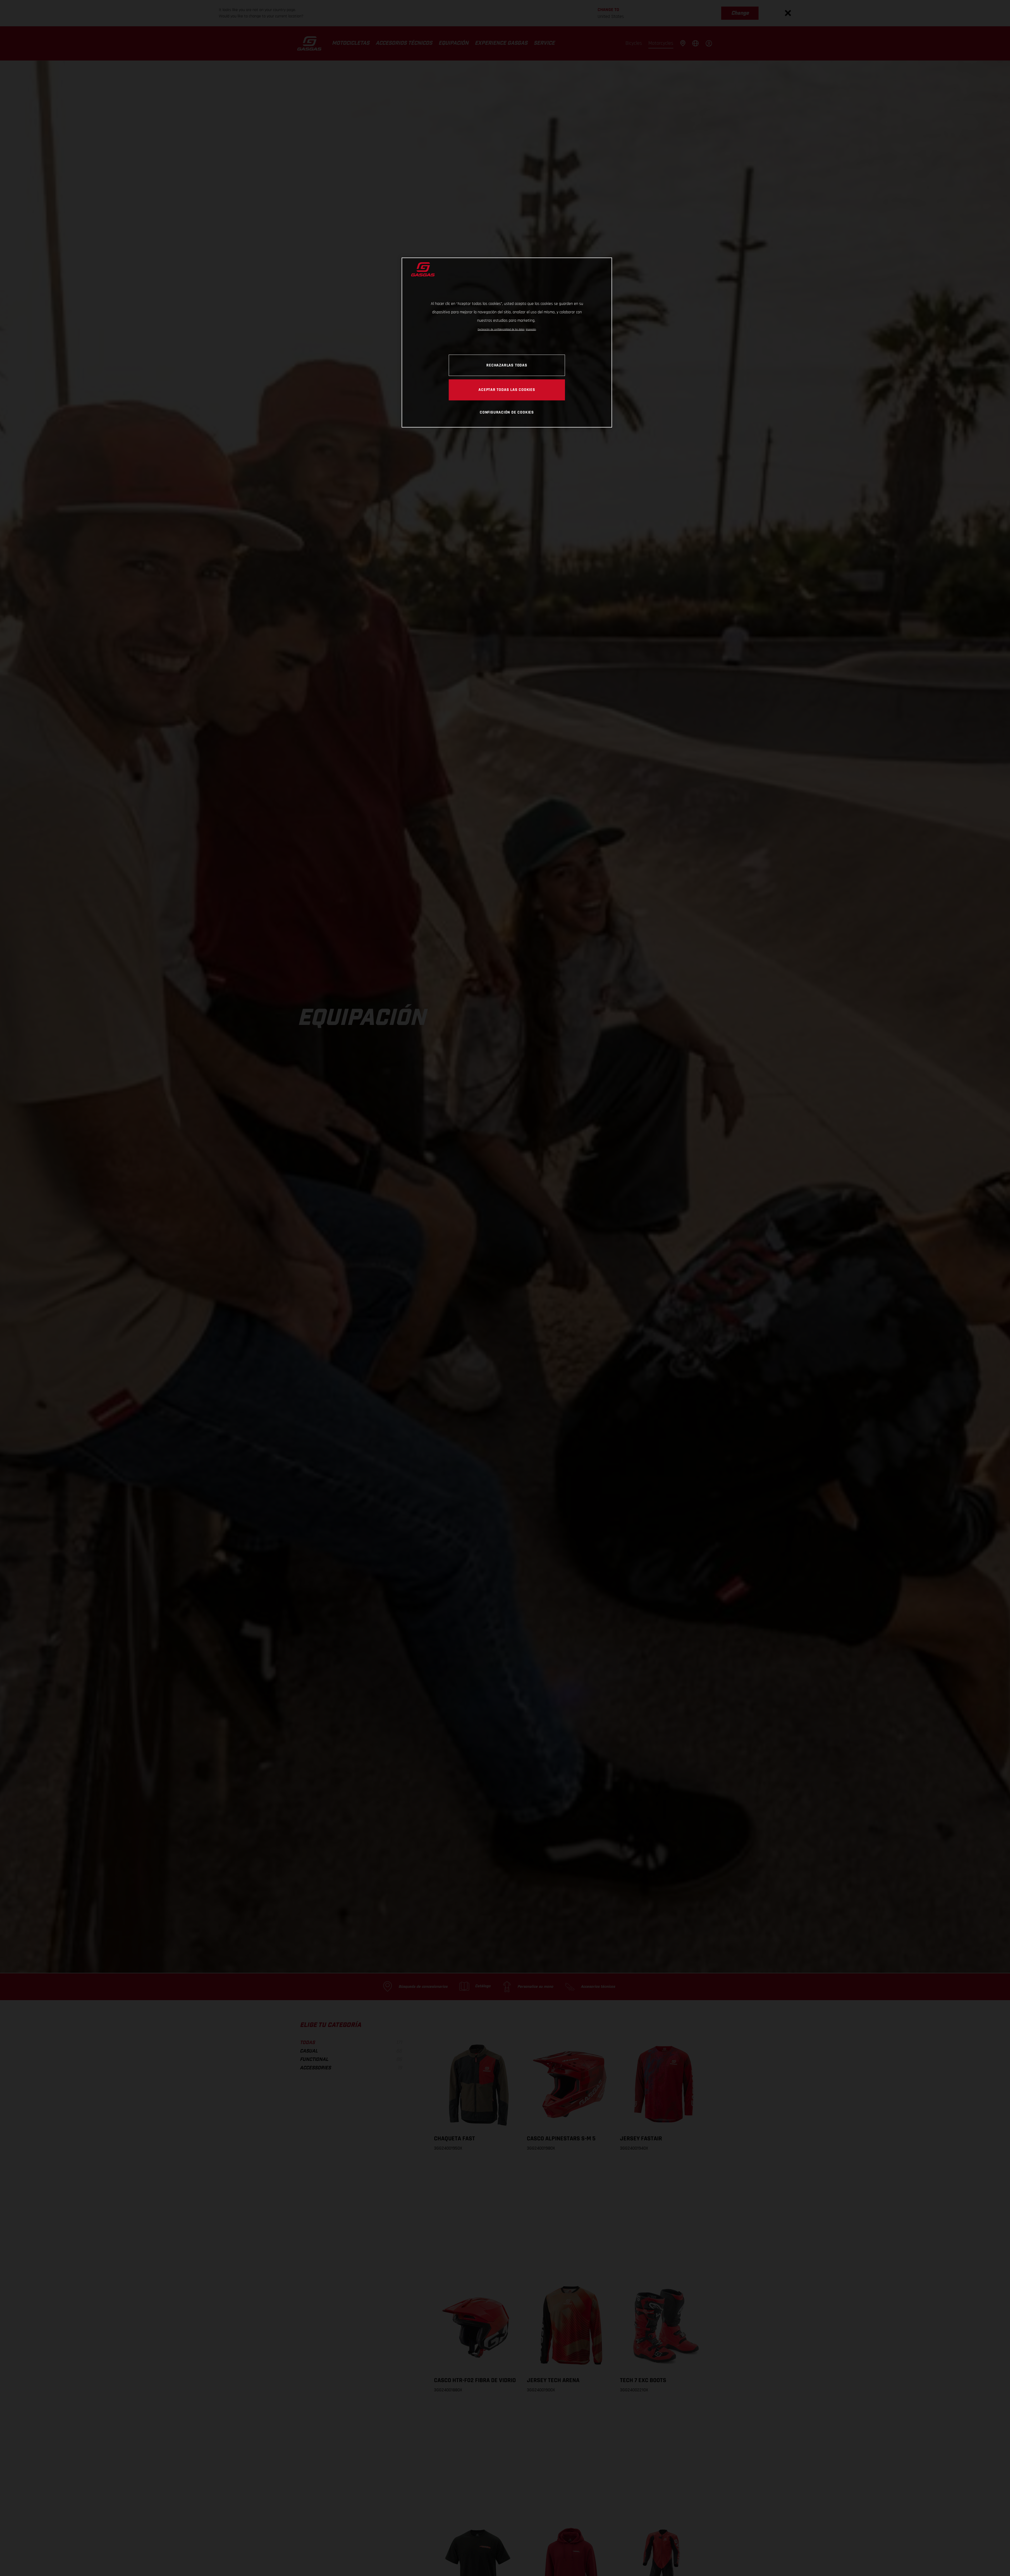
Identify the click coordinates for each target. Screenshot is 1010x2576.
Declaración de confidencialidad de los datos (501, 329)
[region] (507, 342)
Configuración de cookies (507, 412)
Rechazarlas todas (507, 365)
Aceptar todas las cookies (507, 390)
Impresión (531, 329)
